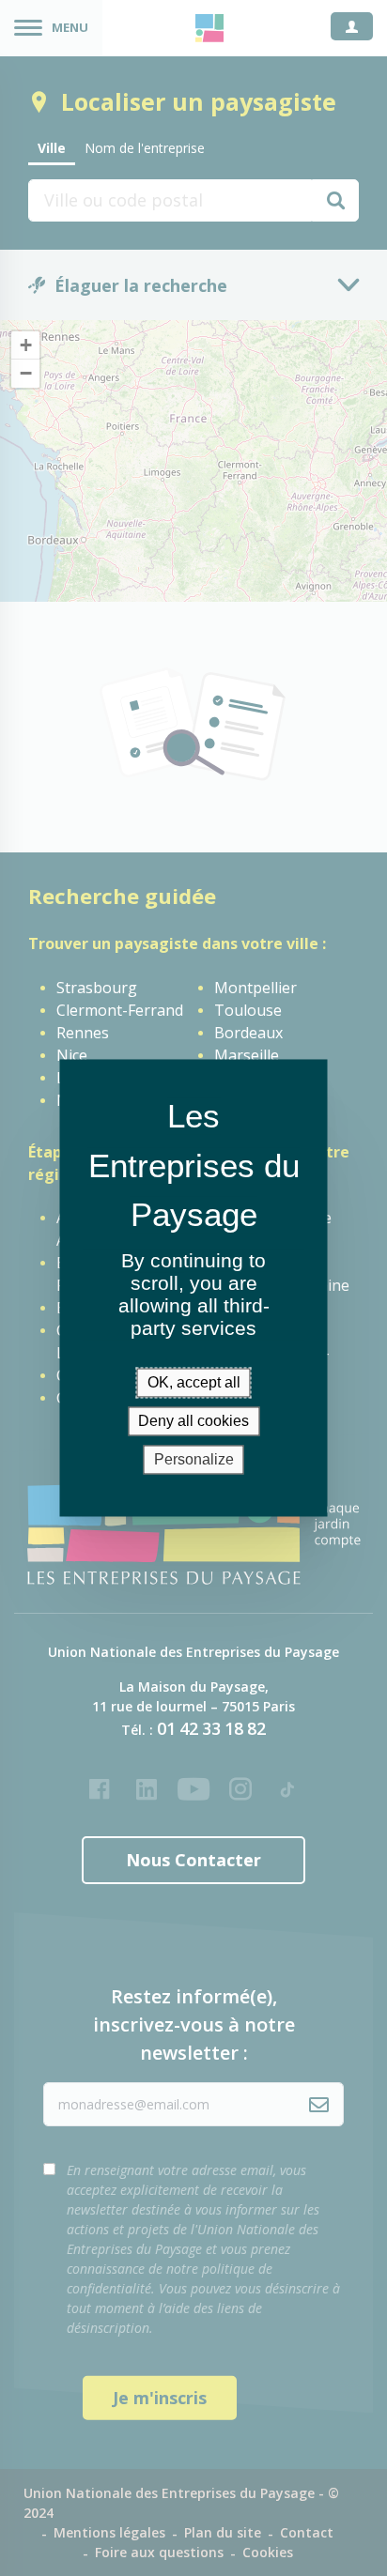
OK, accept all (194, 1382)
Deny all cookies (193, 1421)
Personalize (194, 1459)
